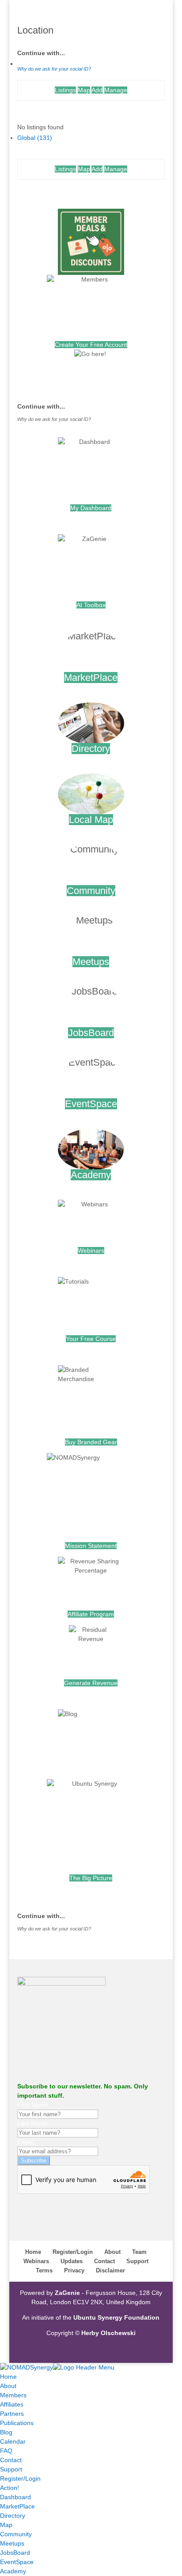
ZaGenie (67, 2293)
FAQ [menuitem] (6, 2451)
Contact (104, 2261)
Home (33, 2252)
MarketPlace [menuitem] (17, 2506)
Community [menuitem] (16, 2534)
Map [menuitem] (6, 2525)
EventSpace (91, 1104)
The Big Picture (91, 1878)
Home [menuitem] (8, 2377)
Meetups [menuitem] (12, 2543)
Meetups (91, 962)
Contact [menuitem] (11, 2460)
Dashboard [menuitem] (15, 2497)
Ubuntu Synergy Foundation (116, 2317)
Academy (91, 1175)
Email (25, 2142)
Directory (91, 749)
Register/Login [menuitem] (20, 2478)
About (112, 2252)
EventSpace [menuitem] (17, 2562)
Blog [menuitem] (6, 2432)
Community (91, 891)
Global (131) (35, 138)
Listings (65, 90)
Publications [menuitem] (17, 2423)
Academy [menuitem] (13, 2571)
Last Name (32, 2123)
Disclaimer (110, 2270)
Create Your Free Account (91, 345)
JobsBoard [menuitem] (15, 2553)
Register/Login (73, 2252)
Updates (72, 2261)
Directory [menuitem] (13, 2516)
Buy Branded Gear (91, 1442)
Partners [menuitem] (12, 2414)
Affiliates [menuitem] (12, 2404)
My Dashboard (91, 508)
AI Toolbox (91, 605)
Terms (44, 2270)
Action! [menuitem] (9, 2488)
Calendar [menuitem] (13, 2441)
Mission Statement (91, 1546)
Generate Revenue (91, 1683)
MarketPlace (91, 678)
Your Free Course (91, 1339)
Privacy (74, 2270)
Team (139, 2252)
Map (84, 90)
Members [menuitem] (13, 2395)
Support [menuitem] (11, 2469)
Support (137, 2261)
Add (97, 90)
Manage (116, 90)
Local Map (91, 820)
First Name (33, 2105)
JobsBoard (91, 1033)
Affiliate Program (91, 1614)
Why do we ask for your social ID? (54, 69)
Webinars (91, 1250)
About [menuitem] (8, 2386)
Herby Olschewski (108, 2333)
